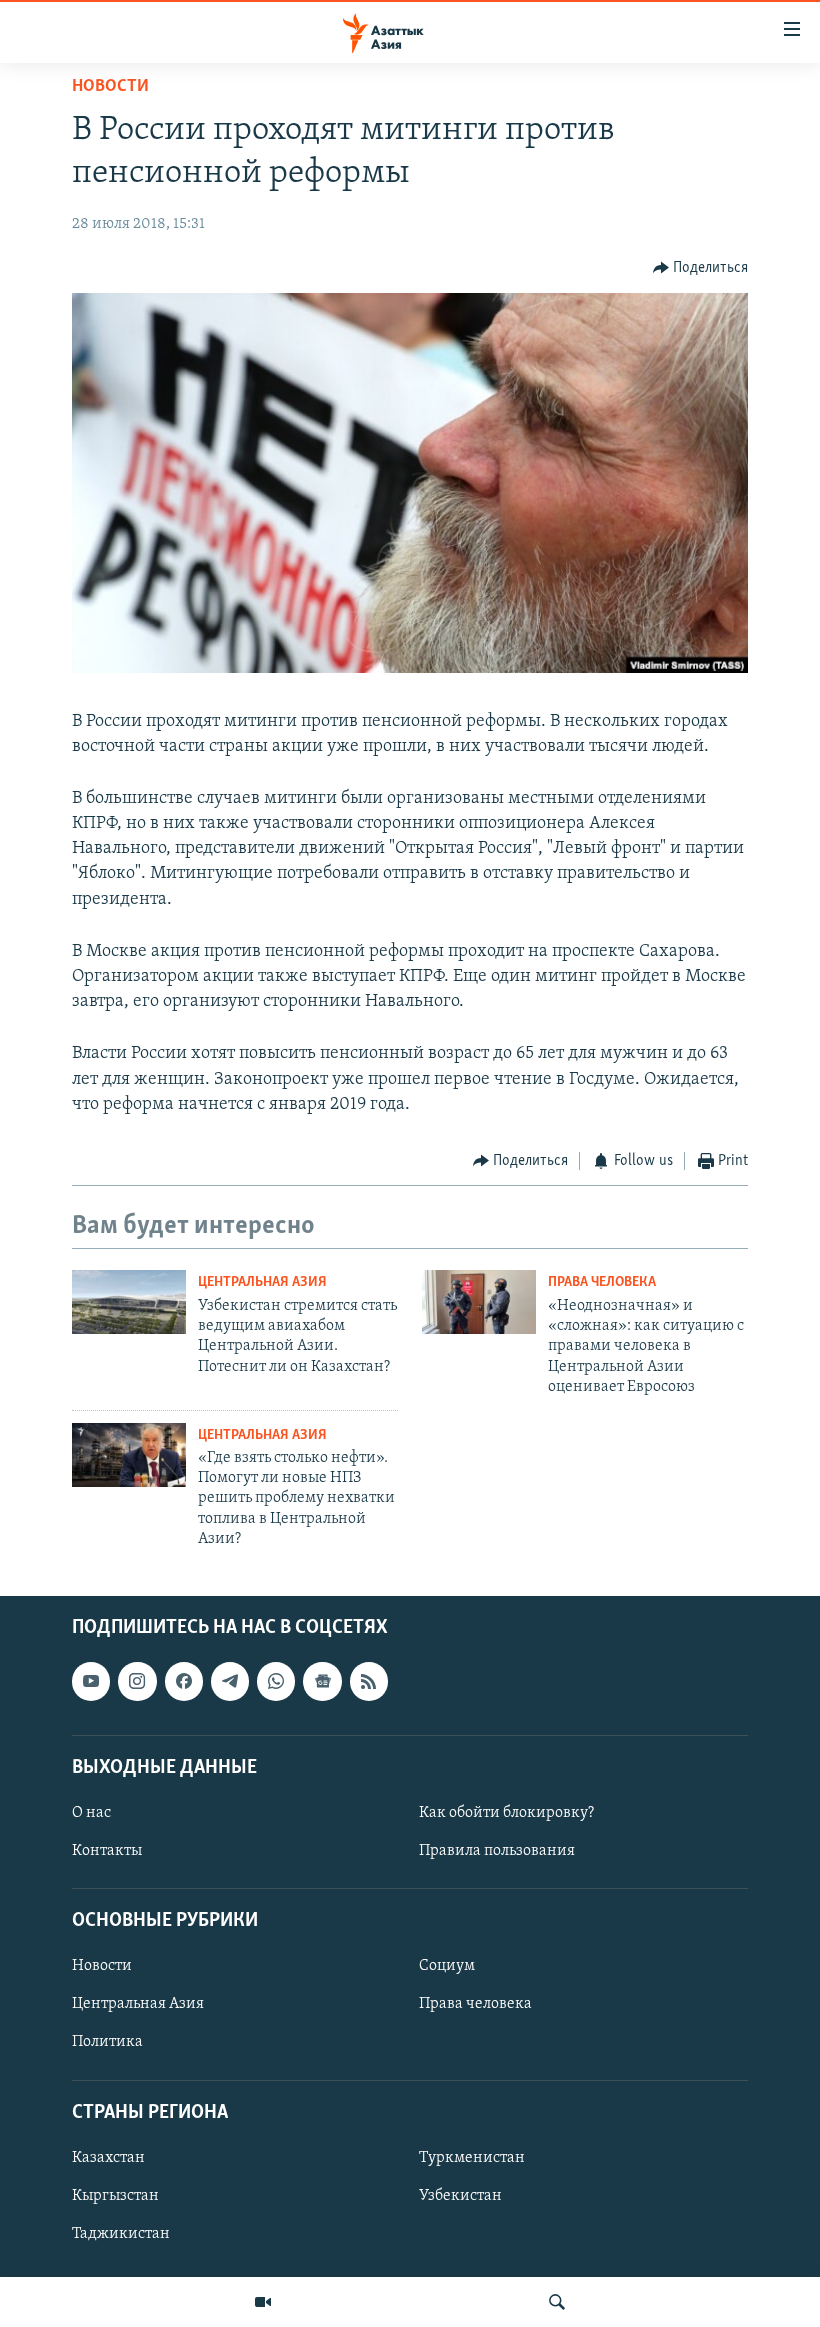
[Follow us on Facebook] (184, 1681)
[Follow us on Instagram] (137, 1681)
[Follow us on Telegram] (230, 1681)
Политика (107, 2042)
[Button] (701, 268)
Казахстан (108, 2158)
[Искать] (557, 2302)
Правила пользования (497, 1851)
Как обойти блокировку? (506, 1813)
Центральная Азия (262, 1282)
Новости (110, 87)
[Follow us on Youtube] (91, 1681)
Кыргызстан (115, 2196)
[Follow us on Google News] (322, 1681)
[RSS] (369, 1681)
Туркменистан (472, 2158)
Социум (447, 1966)
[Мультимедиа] (263, 2302)
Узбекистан (460, 2196)
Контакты (107, 1851)
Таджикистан (121, 2234)
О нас (91, 1813)
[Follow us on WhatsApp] (276, 1681)
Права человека (602, 1282)
